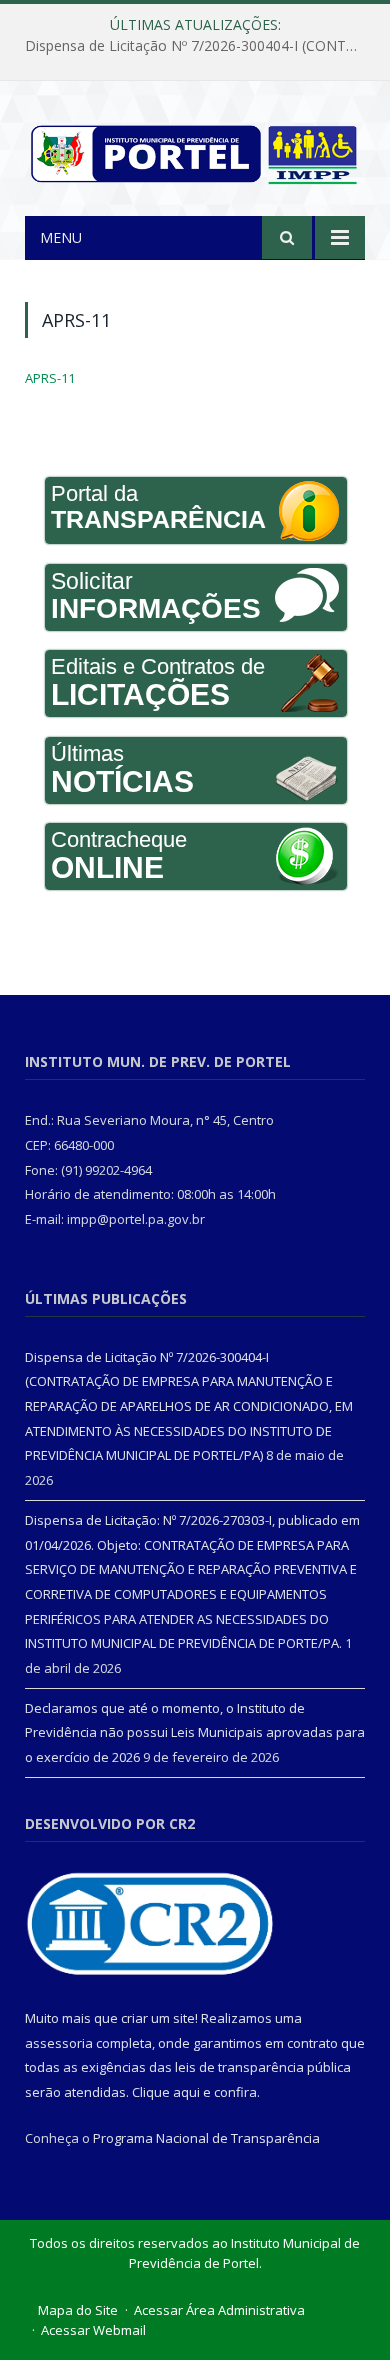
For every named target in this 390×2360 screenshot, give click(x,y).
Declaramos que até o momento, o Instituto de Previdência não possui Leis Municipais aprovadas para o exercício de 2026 (195, 1732)
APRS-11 (50, 378)
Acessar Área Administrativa (219, 2310)
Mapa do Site (78, 2310)
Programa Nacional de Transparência (206, 2138)
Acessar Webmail (93, 2330)
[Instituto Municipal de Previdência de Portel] (195, 150)
